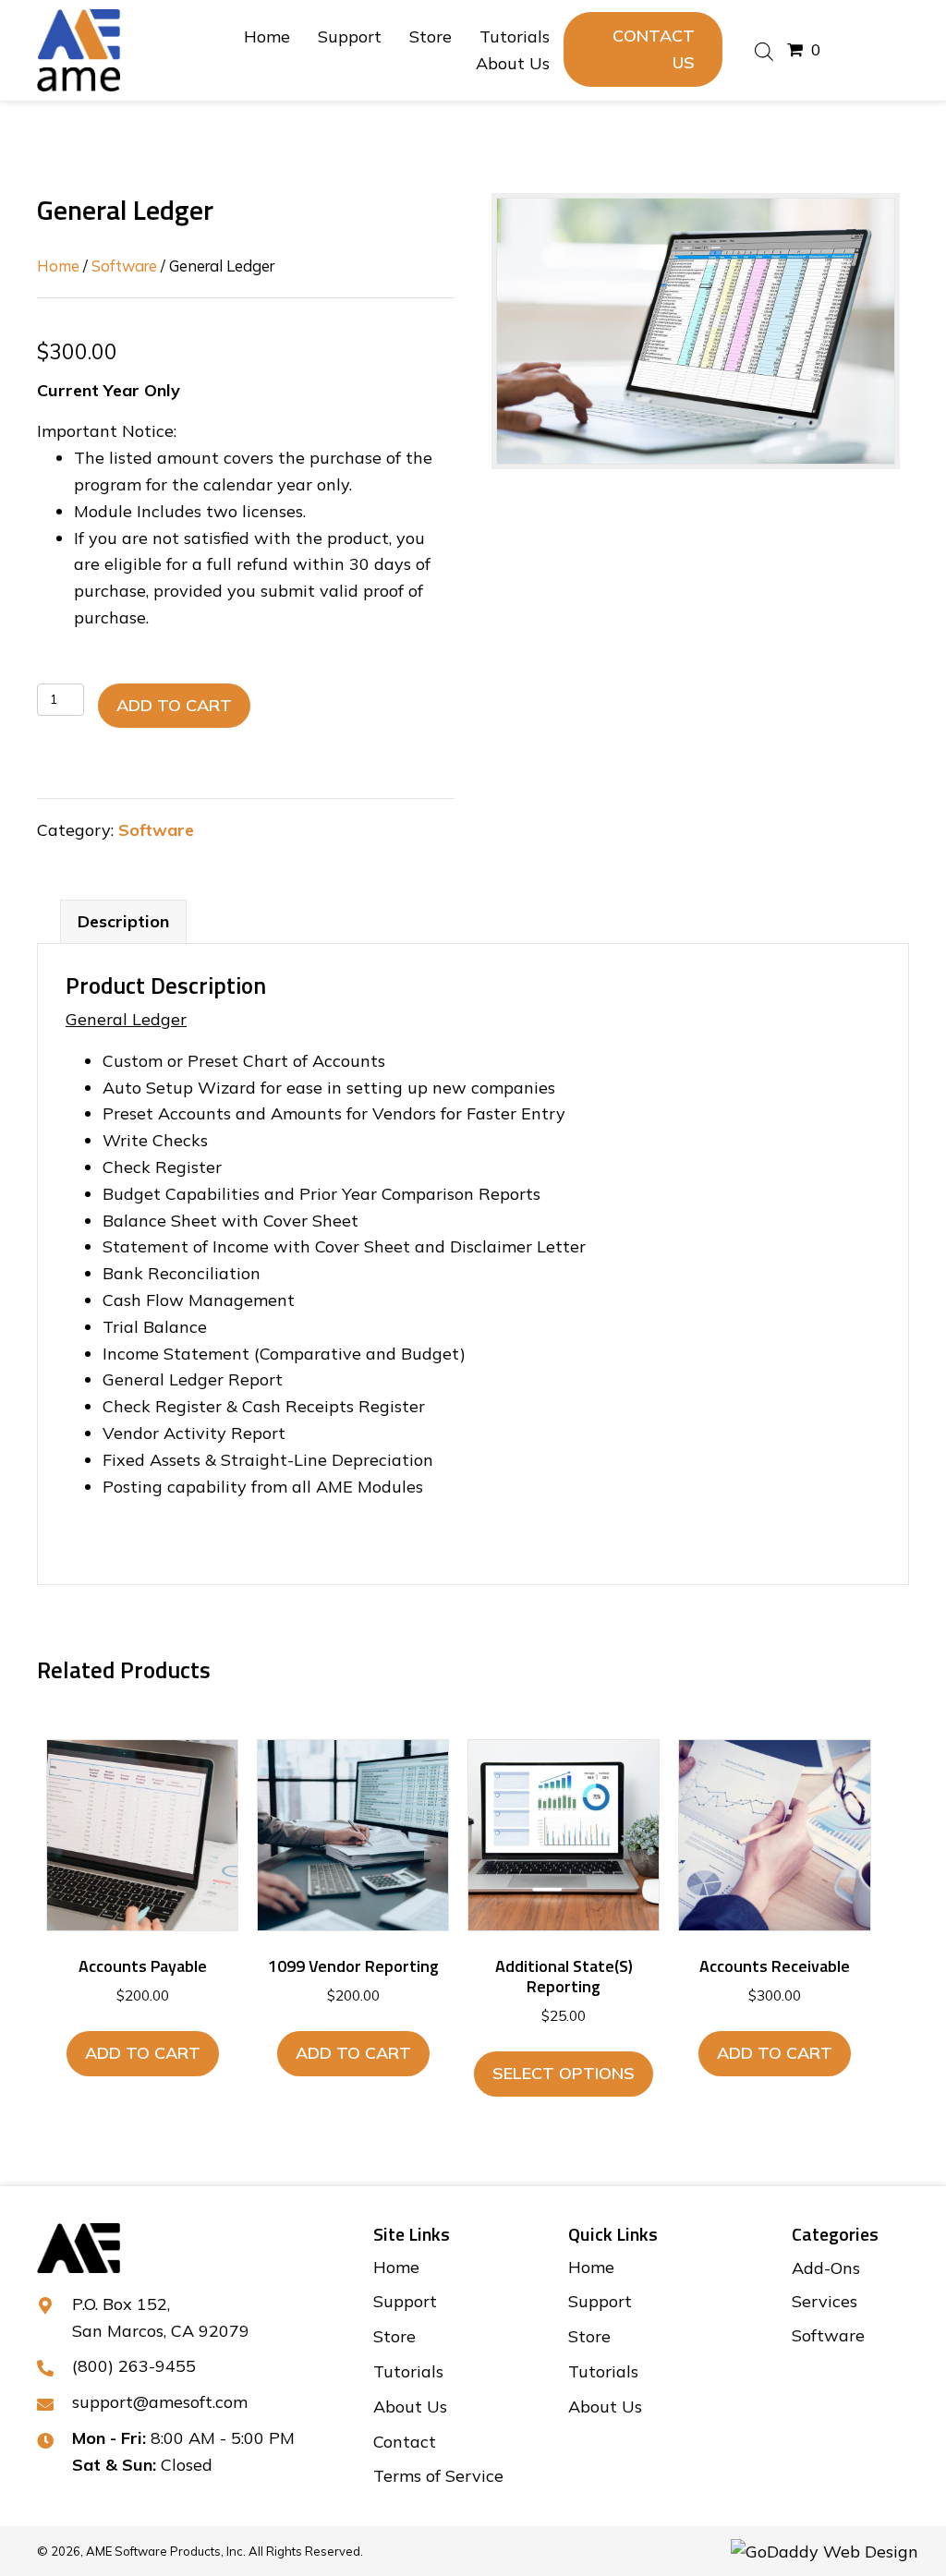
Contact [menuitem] (405, 2442)
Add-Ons (826, 2268)
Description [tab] (123, 921)
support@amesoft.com (160, 2402)
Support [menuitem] (405, 2301)
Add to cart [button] (143, 2053)
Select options (564, 2073)
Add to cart (174, 705)
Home (58, 266)
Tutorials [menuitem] (408, 2371)
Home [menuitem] (396, 2267)
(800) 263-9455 (134, 2366)
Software (124, 266)
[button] (643, 50)
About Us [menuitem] (410, 2407)
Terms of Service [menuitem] (438, 2476)
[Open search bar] (764, 49)
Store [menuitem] (394, 2336)
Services (825, 2301)
